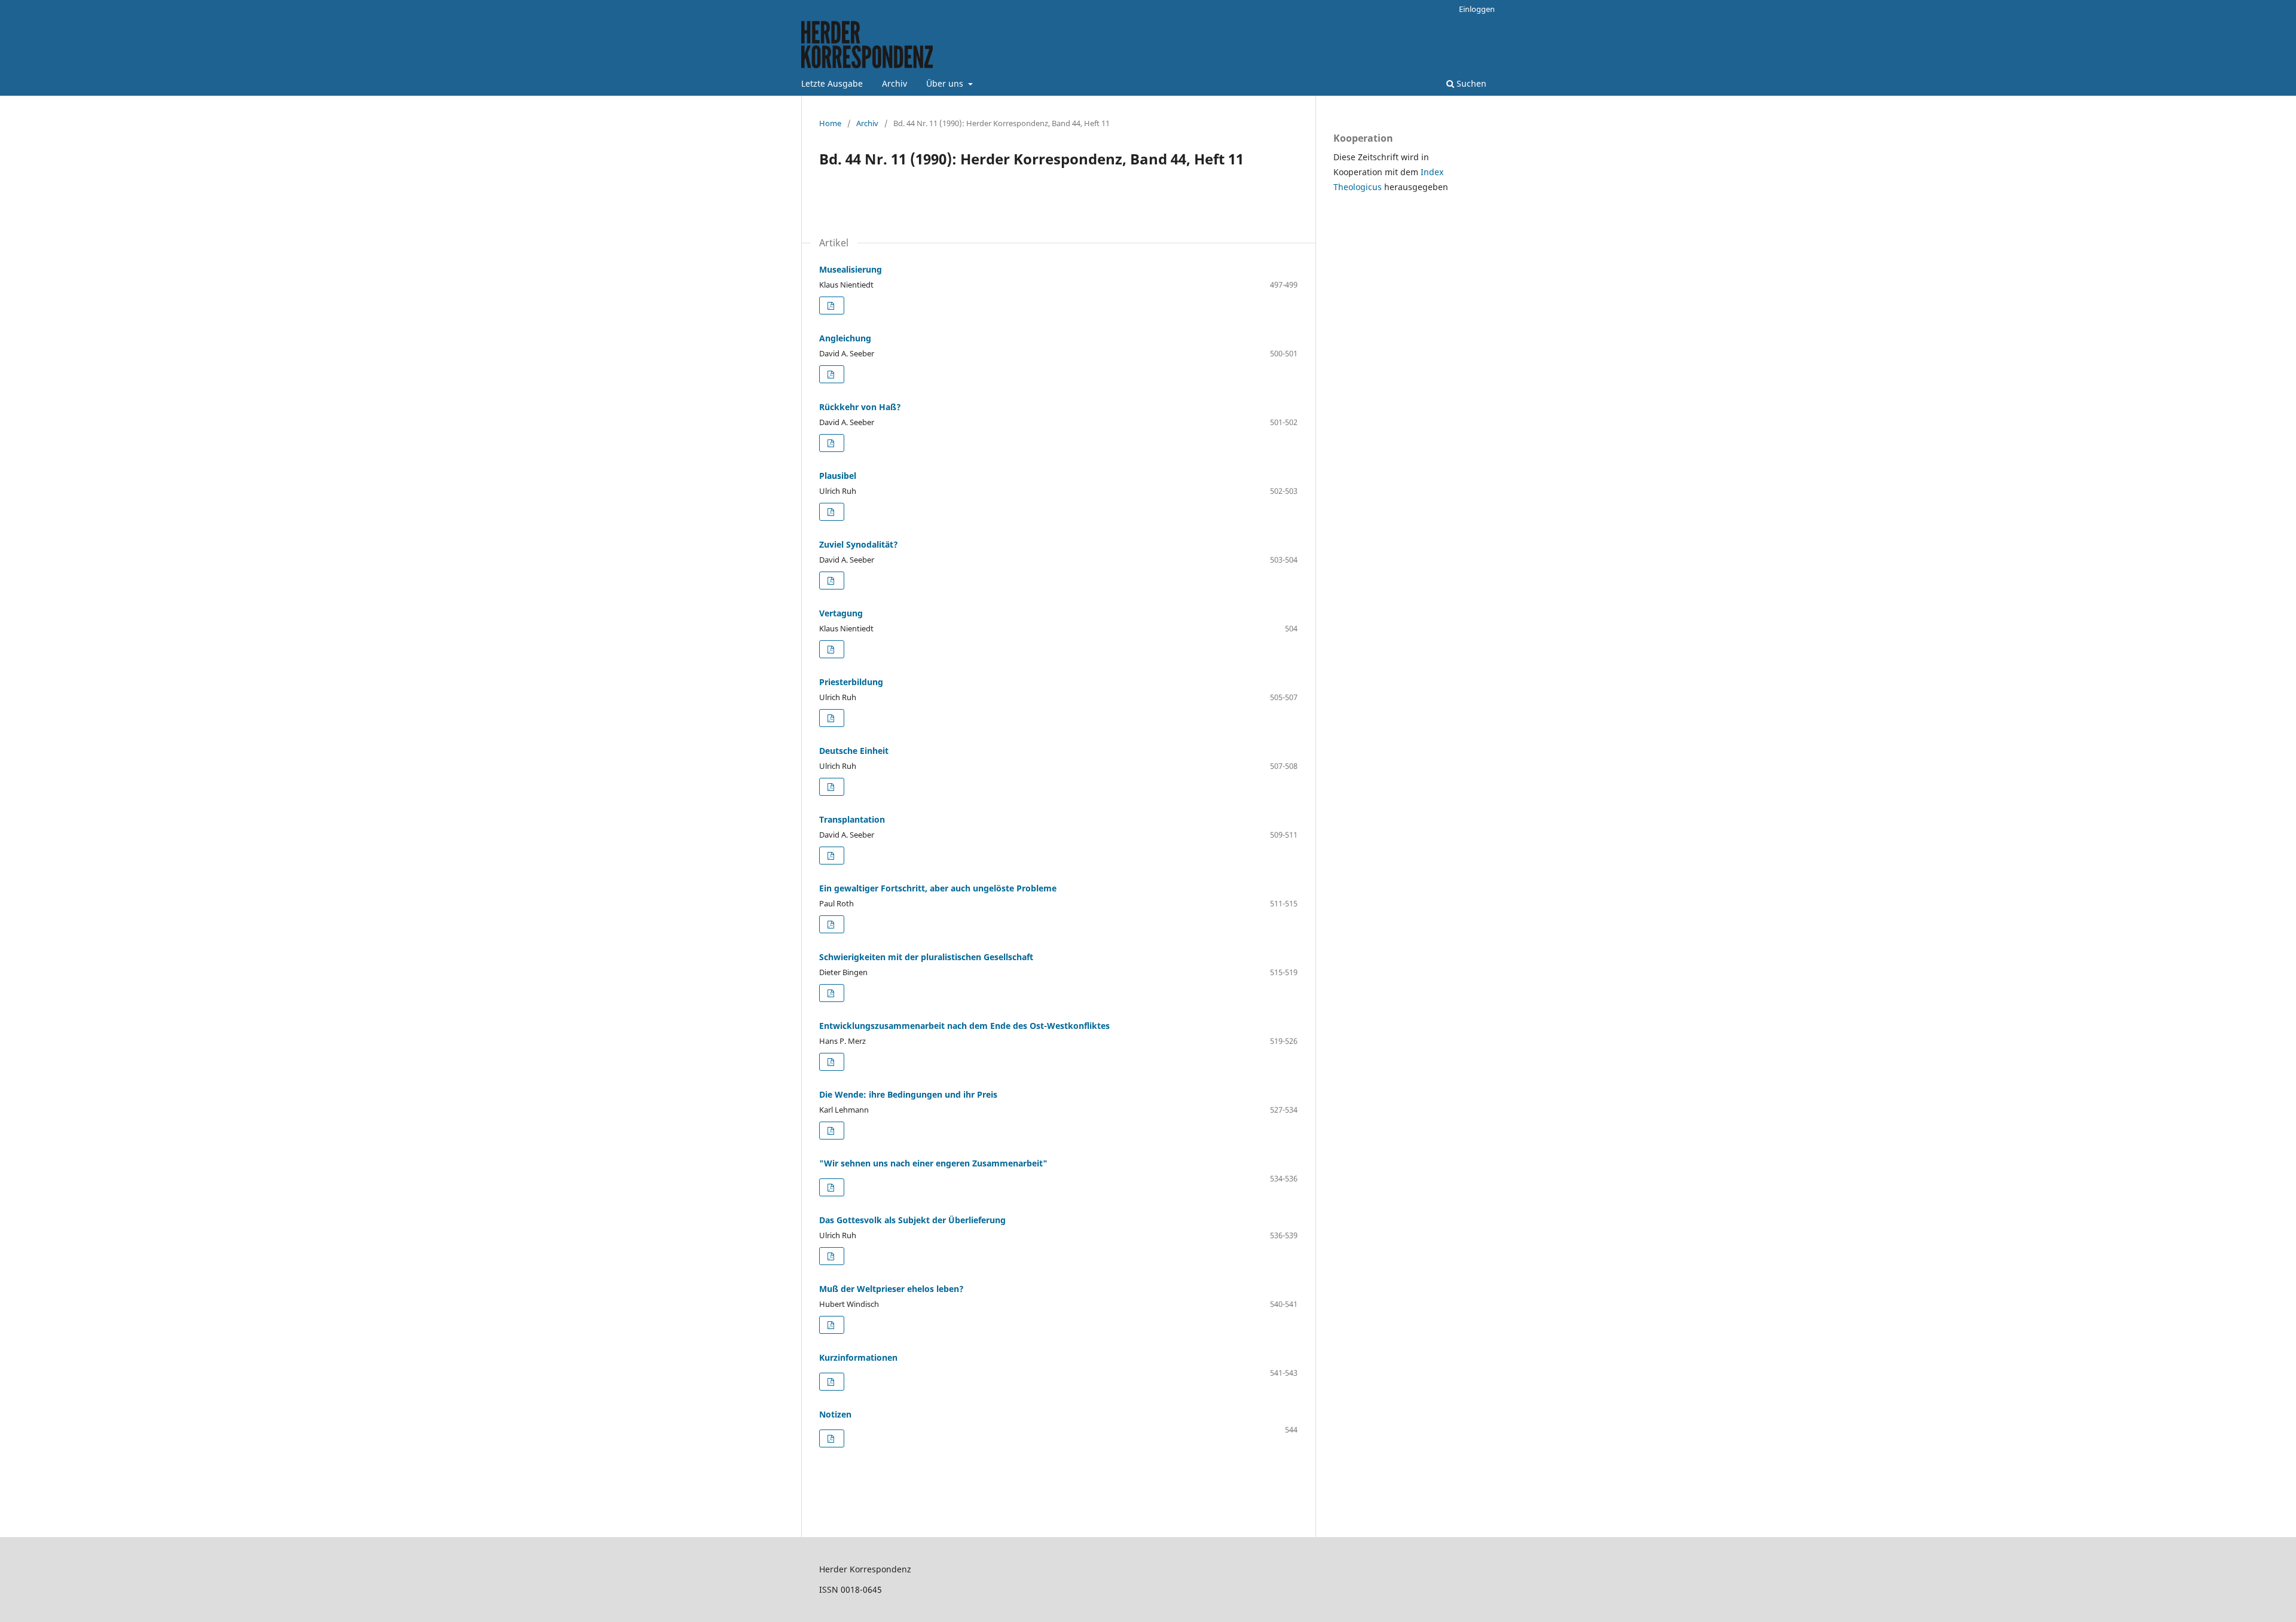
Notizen (835, 1414)
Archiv (894, 83)
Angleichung (845, 338)
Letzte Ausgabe (832, 83)
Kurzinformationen (858, 1357)
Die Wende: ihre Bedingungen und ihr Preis (908, 1094)
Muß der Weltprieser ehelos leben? (891, 1289)
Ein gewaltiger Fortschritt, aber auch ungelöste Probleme (938, 888)
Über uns (946, 83)
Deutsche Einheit (854, 751)
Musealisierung (851, 269)
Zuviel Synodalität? (859, 544)
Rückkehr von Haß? (860, 407)
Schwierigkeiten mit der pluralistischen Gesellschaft (926, 957)
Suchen (1470, 83)
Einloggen (1477, 9)
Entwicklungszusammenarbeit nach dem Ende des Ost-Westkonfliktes (964, 1026)
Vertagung (841, 613)
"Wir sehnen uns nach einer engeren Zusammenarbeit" (933, 1163)
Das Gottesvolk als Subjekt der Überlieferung (912, 1220)
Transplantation (852, 819)
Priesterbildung (851, 682)
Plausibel (838, 476)
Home (830, 123)
